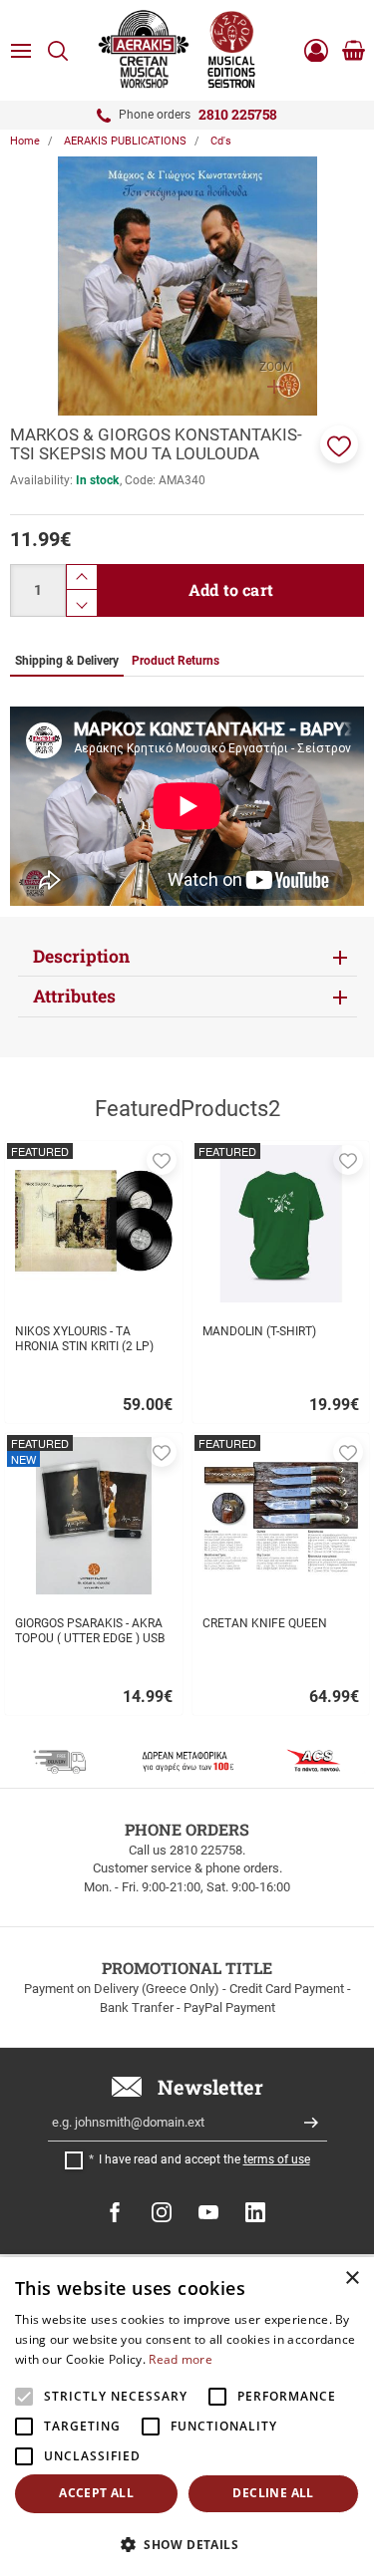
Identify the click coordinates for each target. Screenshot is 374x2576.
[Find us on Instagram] (162, 2212)
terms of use (277, 2159)
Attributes (74, 996)
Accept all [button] (96, 2493)
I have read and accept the (204, 2159)
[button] (339, 444)
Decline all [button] (273, 2493)
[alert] (187, 2417)
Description (81, 956)
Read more (181, 2359)
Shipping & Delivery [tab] (67, 661)
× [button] (352, 2279)
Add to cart (231, 589)
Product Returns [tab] (176, 661)
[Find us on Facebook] (115, 2212)
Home (25, 141)
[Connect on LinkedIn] (255, 2212)
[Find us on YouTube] (208, 2212)
